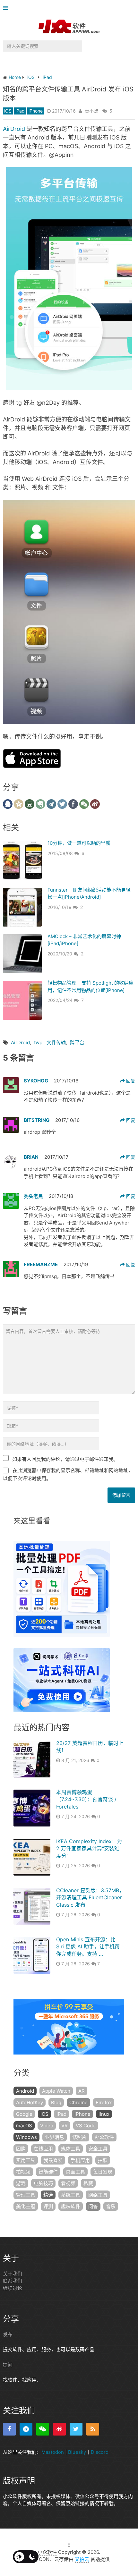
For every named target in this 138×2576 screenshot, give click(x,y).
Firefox (104, 2102)
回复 (130, 1081)
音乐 (111, 2206)
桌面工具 (75, 2172)
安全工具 (98, 2149)
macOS (24, 2126)
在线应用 (43, 2149)
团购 (21, 2149)
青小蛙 (91, 111)
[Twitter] (76, 2429)
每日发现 (103, 2172)
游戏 (21, 2183)
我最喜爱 (53, 2160)
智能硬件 (48, 2172)
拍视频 (23, 2172)
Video (47, 2126)
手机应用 (80, 2160)
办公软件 (104, 2137)
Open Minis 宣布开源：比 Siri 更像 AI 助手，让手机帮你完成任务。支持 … (88, 1947)
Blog (56, 2102)
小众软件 (47, 2552)
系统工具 (71, 2195)
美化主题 (26, 2206)
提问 (8, 2365)
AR (82, 2091)
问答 (93, 2206)
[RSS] (93, 2429)
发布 (8, 2334)
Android (25, 2091)
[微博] (59, 2429)
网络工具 (98, 2195)
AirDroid (14, 129)
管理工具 (26, 2195)
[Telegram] (26, 2429)
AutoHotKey (30, 2102)
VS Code (86, 2126)
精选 (48, 2195)
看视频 (68, 2183)
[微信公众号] (43, 2429)
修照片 (79, 2137)
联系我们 (13, 2281)
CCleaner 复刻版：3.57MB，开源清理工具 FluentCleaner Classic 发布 (90, 1898)
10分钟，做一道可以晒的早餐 (79, 843)
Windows (26, 2137)
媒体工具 (71, 2149)
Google (24, 2114)
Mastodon (53, 2452)
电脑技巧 (43, 2183)
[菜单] (7, 8)
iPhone (36, 111)
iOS (8, 111)
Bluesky (77, 2452)
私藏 (88, 2183)
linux (104, 2114)
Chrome (78, 2102)
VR (65, 2126)
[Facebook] (9, 2429)
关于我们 (13, 2274)
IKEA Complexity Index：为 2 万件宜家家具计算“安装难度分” (89, 1848)
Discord (100, 2452)
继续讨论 (13, 2288)
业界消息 (55, 2137)
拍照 (103, 2160)
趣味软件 (71, 2206)
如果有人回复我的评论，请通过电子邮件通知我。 (65, 1459)
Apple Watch (56, 2091)
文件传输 (56, 1042)
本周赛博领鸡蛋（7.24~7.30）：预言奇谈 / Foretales (86, 1799)
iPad (20, 111)
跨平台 (77, 1042)
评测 (48, 2206)
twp (38, 1042)
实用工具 (26, 2160)
